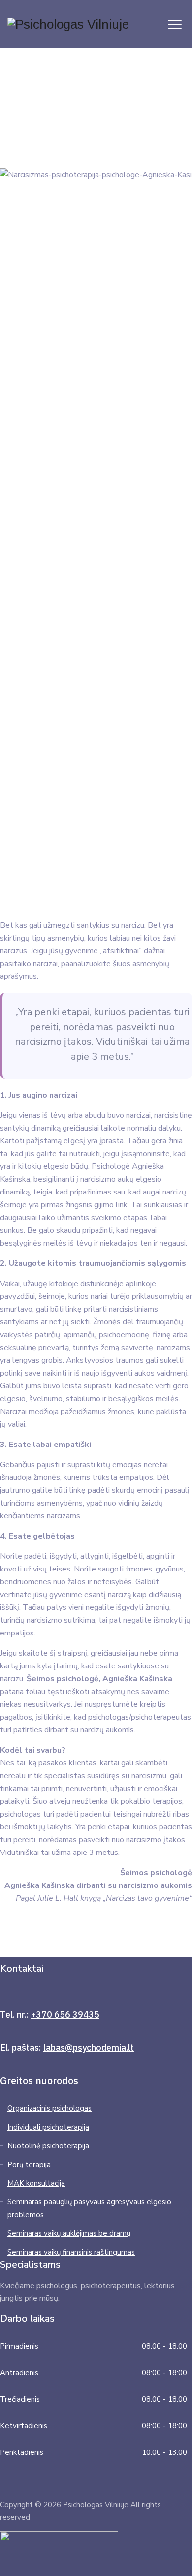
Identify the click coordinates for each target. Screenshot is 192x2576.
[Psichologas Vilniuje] (68, 24)
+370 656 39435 (65, 2015)
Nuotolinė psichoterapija (48, 2146)
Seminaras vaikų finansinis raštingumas (71, 2252)
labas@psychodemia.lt (89, 2048)
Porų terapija (29, 2165)
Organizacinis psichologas (49, 2108)
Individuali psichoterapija (48, 2127)
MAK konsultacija (36, 2183)
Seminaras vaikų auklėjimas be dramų (69, 2233)
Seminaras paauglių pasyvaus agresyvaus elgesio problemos (89, 2208)
